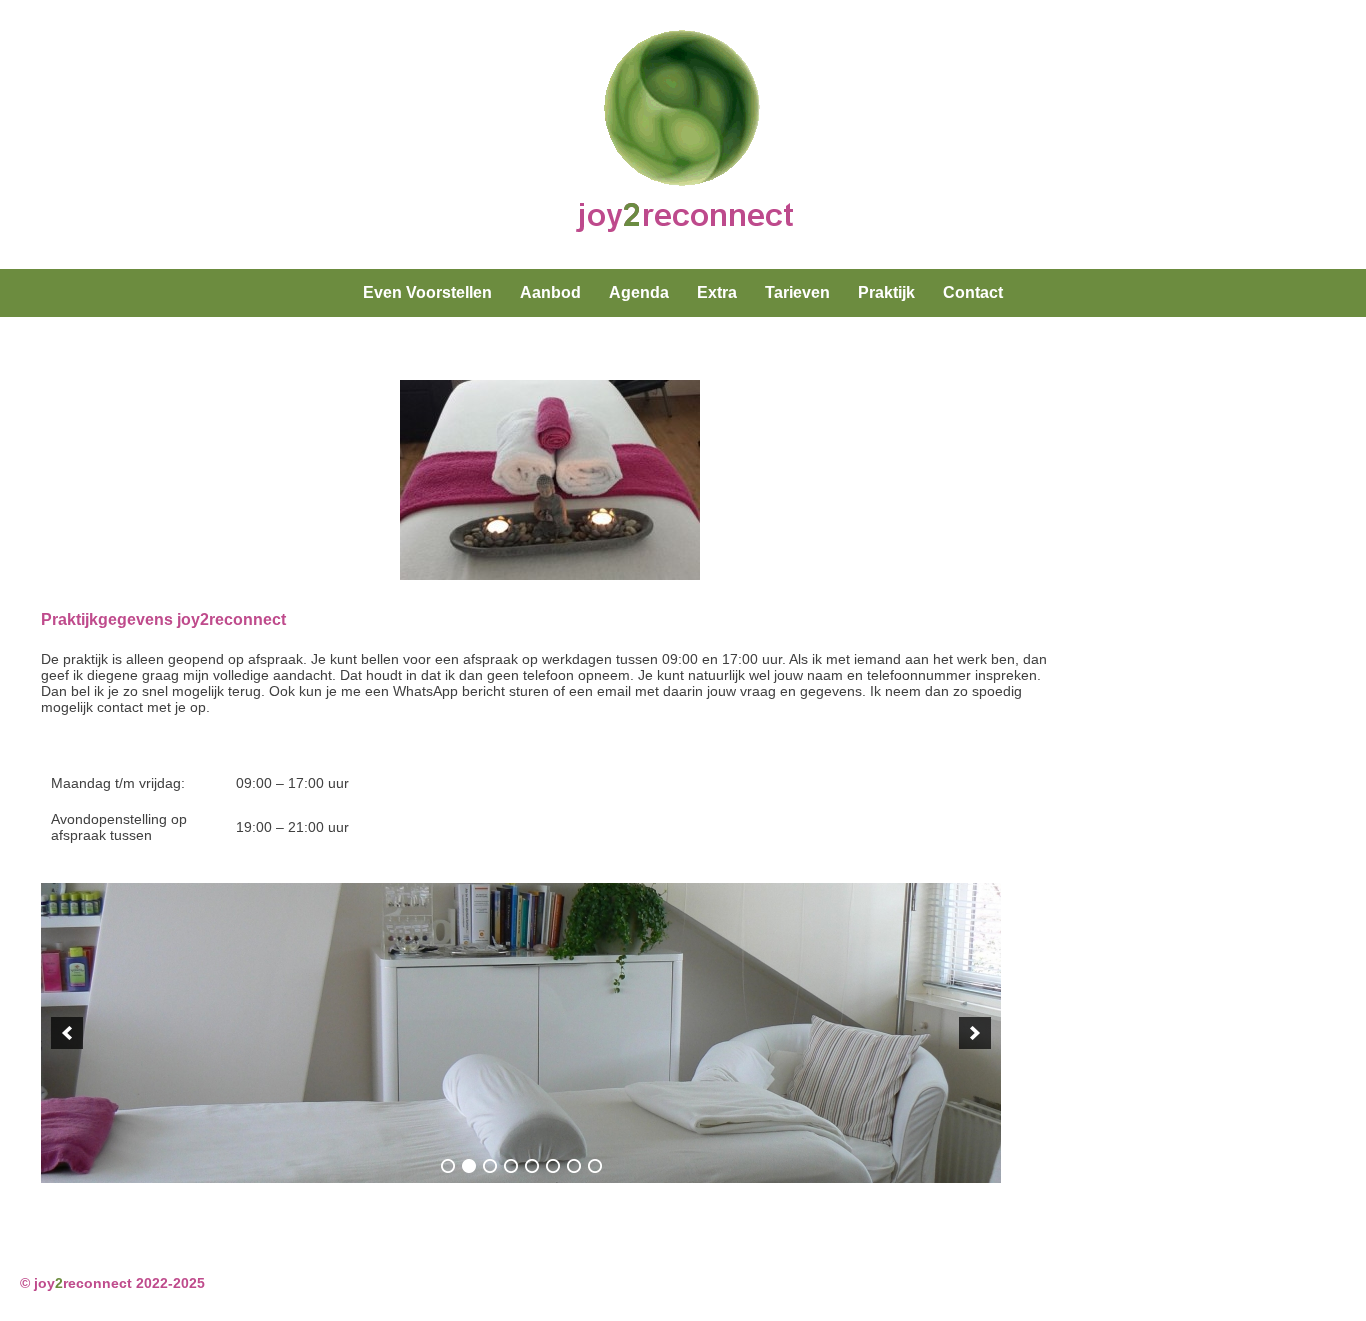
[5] (532, 1166)
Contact (973, 292)
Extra (717, 292)
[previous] (67, 1033)
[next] (975, 1033)
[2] (469, 1166)
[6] (553, 1166)
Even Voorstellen (427, 292)
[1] (448, 1166)
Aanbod (550, 292)
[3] (490, 1166)
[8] (595, 1166)
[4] (511, 1166)
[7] (574, 1166)
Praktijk (886, 292)
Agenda (639, 292)
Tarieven (797, 292)
